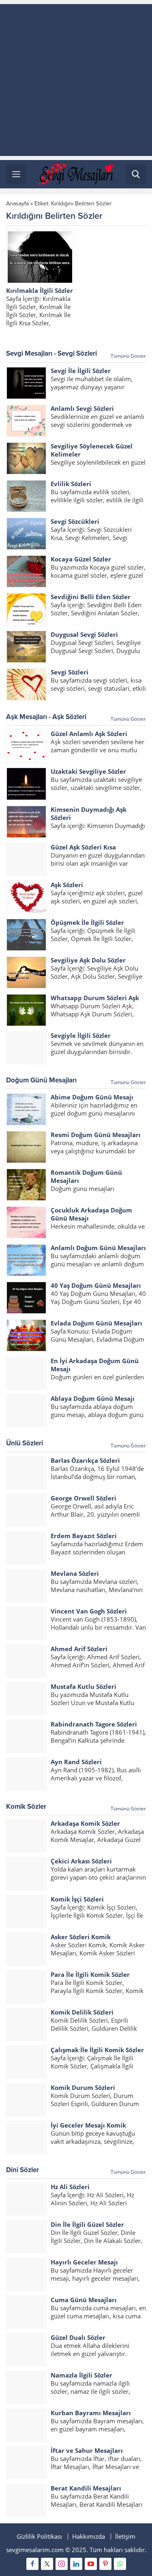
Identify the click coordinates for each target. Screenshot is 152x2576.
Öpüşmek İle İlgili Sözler (87, 922)
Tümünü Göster (128, 356)
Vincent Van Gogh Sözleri (89, 1611)
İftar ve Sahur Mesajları (87, 2450)
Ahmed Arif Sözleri (79, 1649)
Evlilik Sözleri (71, 484)
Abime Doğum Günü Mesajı (92, 1097)
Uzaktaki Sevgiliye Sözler (88, 771)
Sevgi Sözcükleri (75, 521)
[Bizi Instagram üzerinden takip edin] (62, 2564)
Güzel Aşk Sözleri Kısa (83, 847)
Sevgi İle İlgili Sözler (81, 371)
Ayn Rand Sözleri (76, 1762)
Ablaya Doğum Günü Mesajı (93, 1398)
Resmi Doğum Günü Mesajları (96, 1135)
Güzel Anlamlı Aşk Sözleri (89, 734)
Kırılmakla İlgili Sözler (40, 290)
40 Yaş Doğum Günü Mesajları (96, 1285)
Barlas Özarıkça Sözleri (85, 1460)
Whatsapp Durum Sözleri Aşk (95, 998)
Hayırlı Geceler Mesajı (84, 2262)
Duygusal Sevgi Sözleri (84, 634)
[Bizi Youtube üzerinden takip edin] (91, 2564)
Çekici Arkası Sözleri (81, 1861)
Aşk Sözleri (67, 885)
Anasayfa (17, 204)
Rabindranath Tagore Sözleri (94, 1724)
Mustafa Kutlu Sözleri (83, 1686)
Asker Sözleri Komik (81, 1937)
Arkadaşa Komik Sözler (85, 1823)
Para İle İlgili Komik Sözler (90, 1974)
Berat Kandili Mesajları (86, 2488)
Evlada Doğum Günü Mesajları (96, 1323)
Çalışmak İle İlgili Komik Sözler (97, 2050)
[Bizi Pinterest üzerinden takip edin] (105, 2564)
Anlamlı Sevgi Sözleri (82, 408)
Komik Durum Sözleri (83, 2087)
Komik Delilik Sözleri (82, 2012)
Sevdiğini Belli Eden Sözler (91, 597)
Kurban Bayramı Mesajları (91, 2413)
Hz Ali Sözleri (70, 2187)
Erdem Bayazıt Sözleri (84, 1536)
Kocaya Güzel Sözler (81, 559)
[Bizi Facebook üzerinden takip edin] (32, 2564)
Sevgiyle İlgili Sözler (81, 1035)
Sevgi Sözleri (70, 672)
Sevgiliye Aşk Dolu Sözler (88, 960)
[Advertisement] (76, 80)
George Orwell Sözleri (83, 1498)
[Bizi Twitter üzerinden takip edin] (47, 2564)
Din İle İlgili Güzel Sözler (87, 2224)
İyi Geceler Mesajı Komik (88, 2125)
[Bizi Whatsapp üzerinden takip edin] (120, 2564)
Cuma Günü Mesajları (84, 2300)
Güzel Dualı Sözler (78, 2337)
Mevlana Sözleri (75, 1573)
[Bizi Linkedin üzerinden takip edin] (76, 2564)
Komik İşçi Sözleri (77, 1899)
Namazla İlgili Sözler (81, 2375)
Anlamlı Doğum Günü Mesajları (98, 1248)
